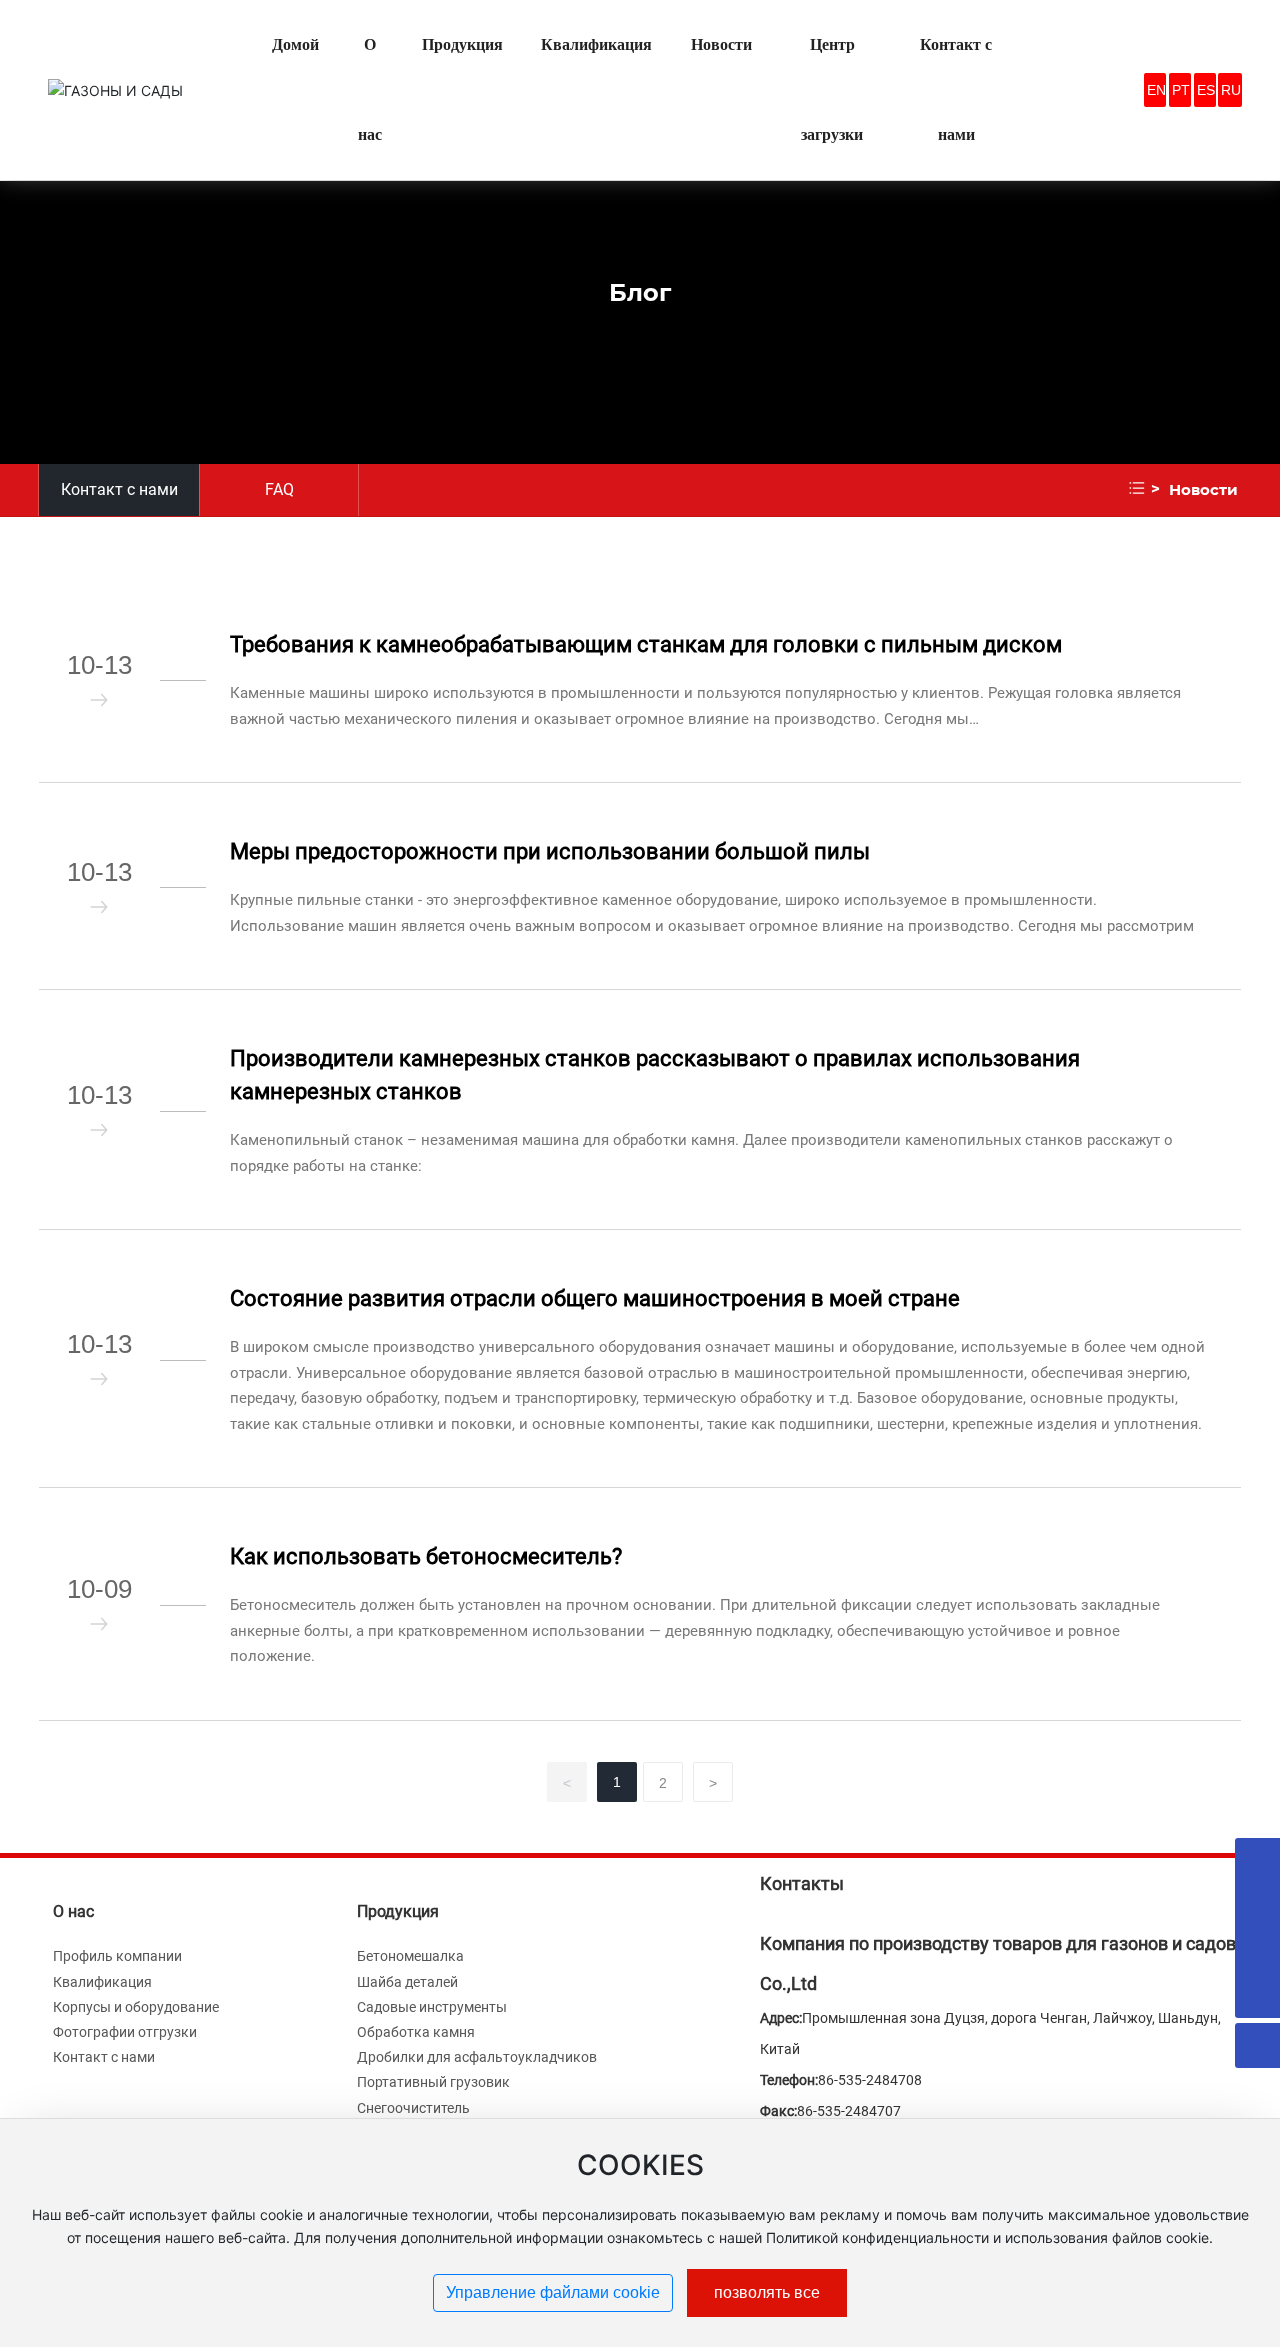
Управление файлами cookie (553, 2292)
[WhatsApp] (1257, 1860)
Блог (640, 291)
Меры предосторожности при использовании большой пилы (550, 851)
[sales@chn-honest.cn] (1257, 1905)
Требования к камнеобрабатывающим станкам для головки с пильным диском (646, 644)
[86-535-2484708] (1257, 1950)
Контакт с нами (119, 489)
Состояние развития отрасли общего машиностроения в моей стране (595, 1298)
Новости (1203, 489)
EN (1156, 90)
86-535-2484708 (870, 2080)
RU (1231, 90)
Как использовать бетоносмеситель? (426, 1556)
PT (1181, 90)
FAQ (279, 489)
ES (1206, 90)
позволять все (767, 2292)
